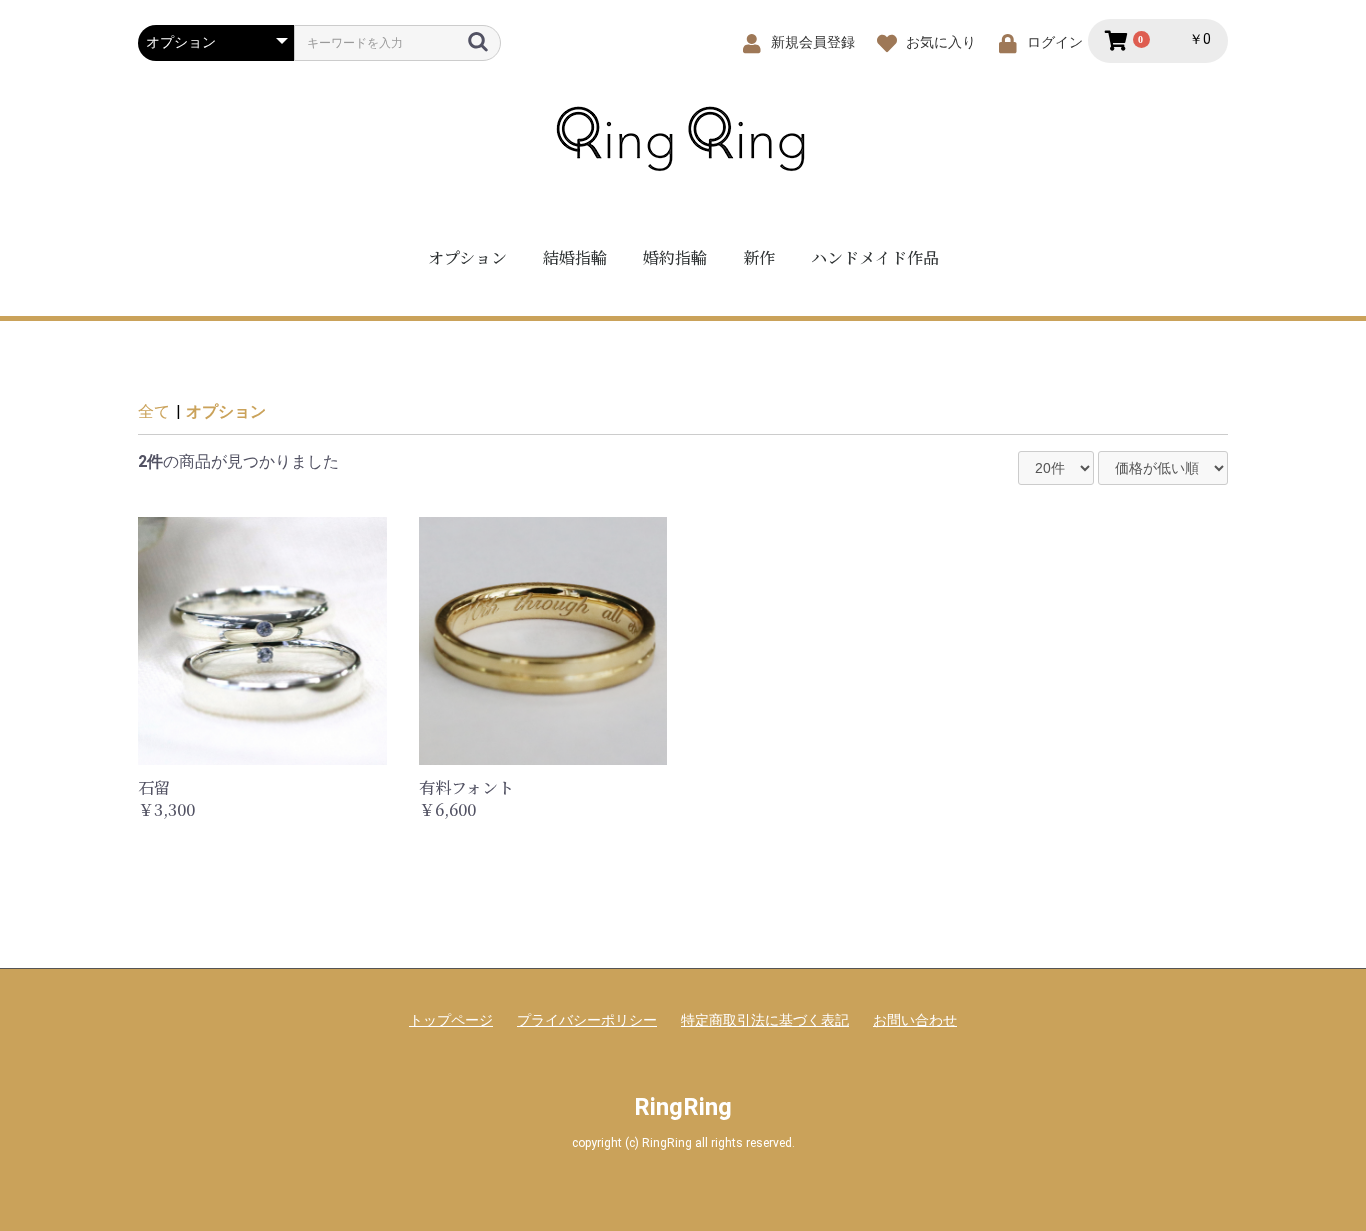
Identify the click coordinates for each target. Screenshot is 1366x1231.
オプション (467, 257)
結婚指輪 (575, 257)
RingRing (683, 1107)
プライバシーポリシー (587, 1020)
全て (154, 411)
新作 (759, 257)
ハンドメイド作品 (875, 257)
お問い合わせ (915, 1020)
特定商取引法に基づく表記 (765, 1020)
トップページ (451, 1020)
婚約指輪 (675, 257)
